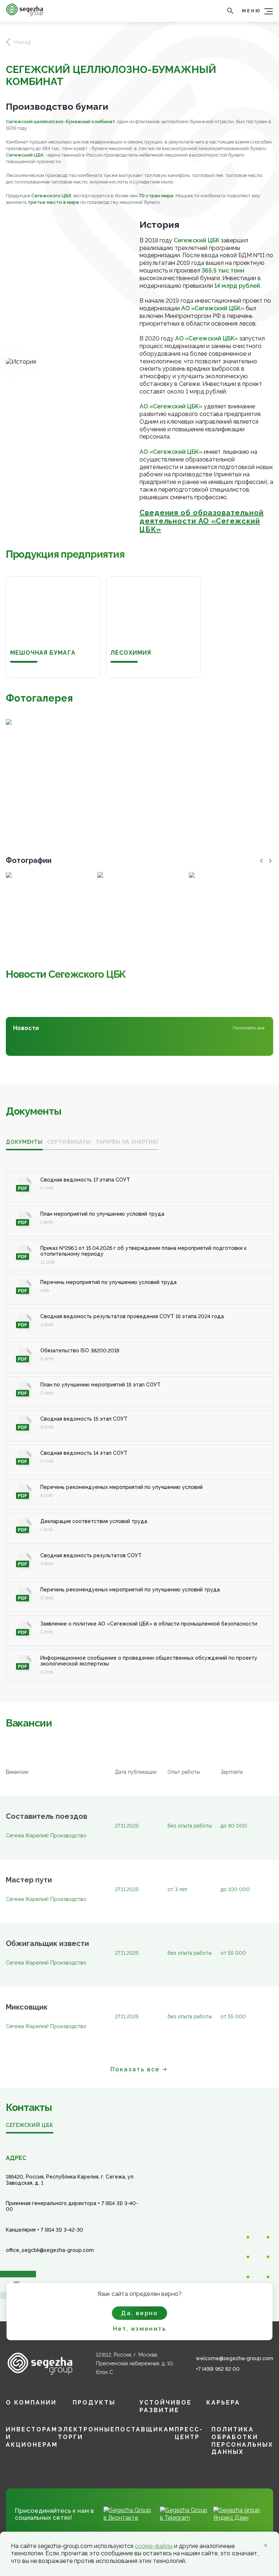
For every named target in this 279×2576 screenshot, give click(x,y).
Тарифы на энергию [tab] (127, 1142)
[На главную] (25, 14)
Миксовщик (27, 2007)
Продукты (94, 2403)
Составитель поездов (46, 1817)
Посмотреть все (248, 1028)
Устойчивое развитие (166, 2406)
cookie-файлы (154, 2546)
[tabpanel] (139, 1418)
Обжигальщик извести (47, 1944)
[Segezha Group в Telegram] (184, 2518)
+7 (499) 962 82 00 (218, 2369)
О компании (31, 2403)
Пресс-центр (189, 2433)
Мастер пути (29, 1880)
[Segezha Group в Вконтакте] (129, 2518)
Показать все (135, 2069)
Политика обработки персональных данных (242, 2441)
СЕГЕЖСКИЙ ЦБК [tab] (30, 2125)
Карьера (223, 2403)
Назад (23, 42)
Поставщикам (145, 2429)
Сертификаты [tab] (69, 1142)
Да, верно (139, 2313)
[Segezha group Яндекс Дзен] (239, 2518)
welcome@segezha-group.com (234, 2358)
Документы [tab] (24, 1142)
